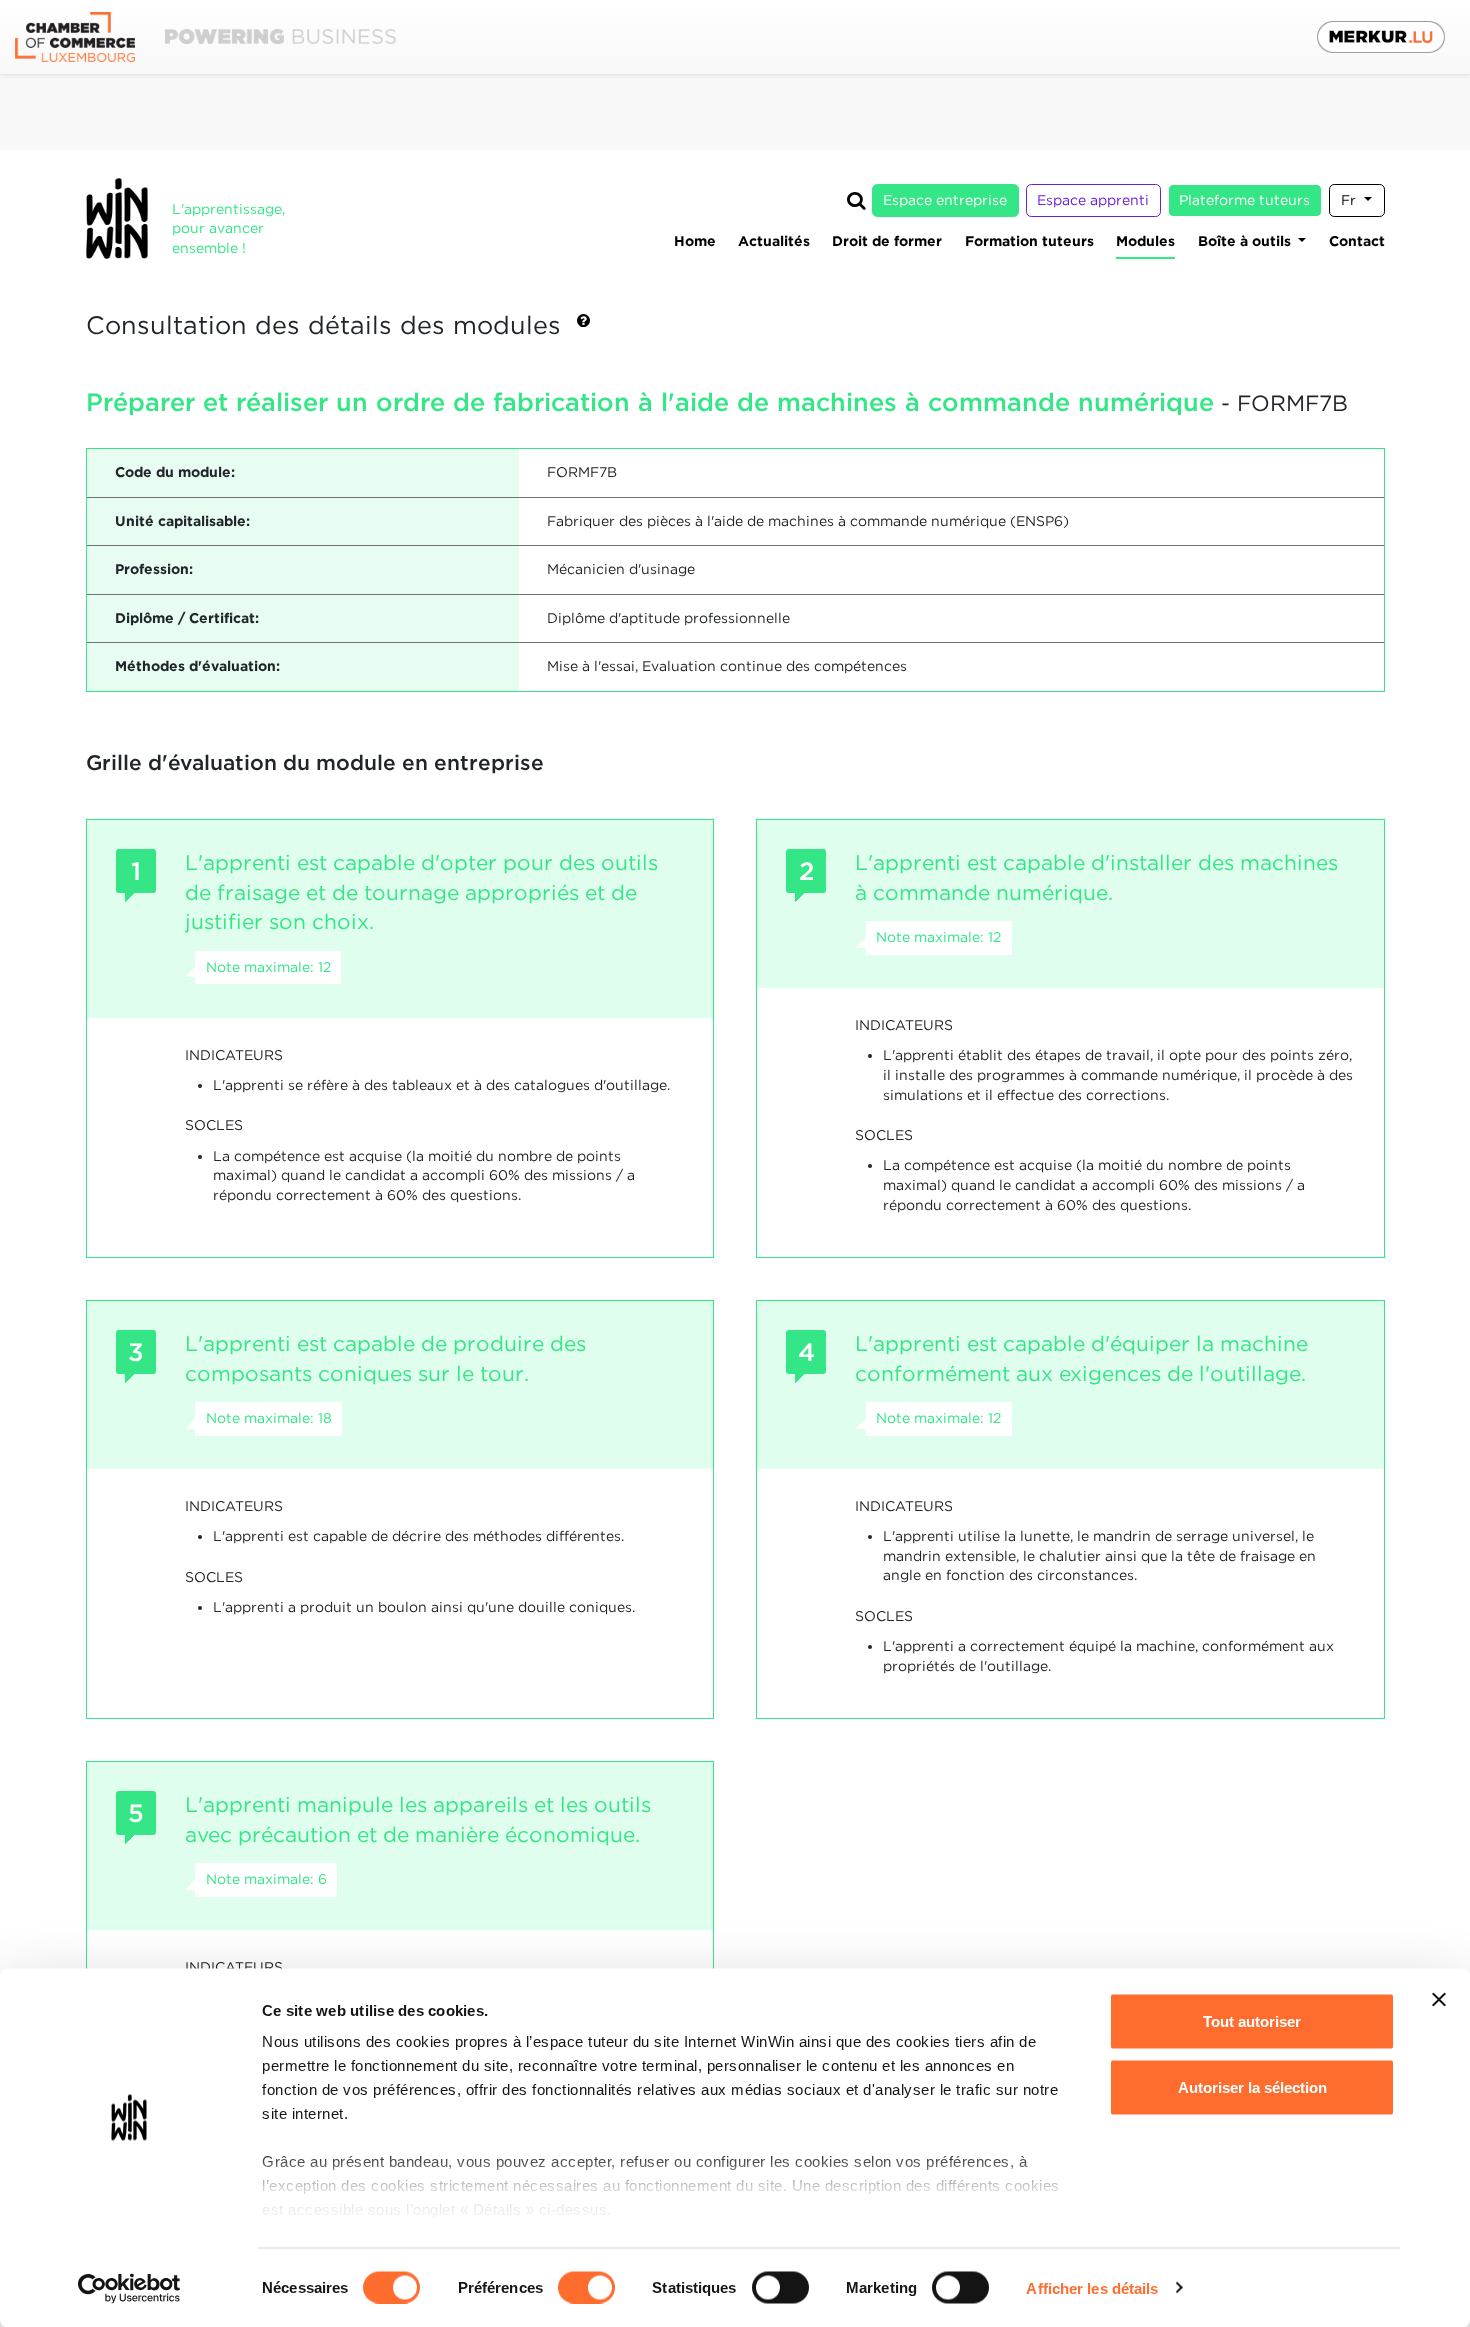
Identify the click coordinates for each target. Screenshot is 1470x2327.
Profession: (154, 569)
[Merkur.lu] (1381, 37)
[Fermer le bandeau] (1439, 2000)
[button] (583, 327)
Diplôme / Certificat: (187, 618)
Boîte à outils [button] (1246, 241)
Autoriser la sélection (1252, 2086)
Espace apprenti (1093, 200)
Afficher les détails (1092, 2287)
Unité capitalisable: (182, 521)
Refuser (1252, 2152)
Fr (1350, 200)
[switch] (586, 2287)
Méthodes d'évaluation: (197, 666)
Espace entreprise (945, 200)
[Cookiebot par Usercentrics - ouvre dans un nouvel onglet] (129, 2288)
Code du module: (175, 472)
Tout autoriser (1252, 2021)
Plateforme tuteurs (1244, 200)
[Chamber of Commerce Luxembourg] (205, 37)
